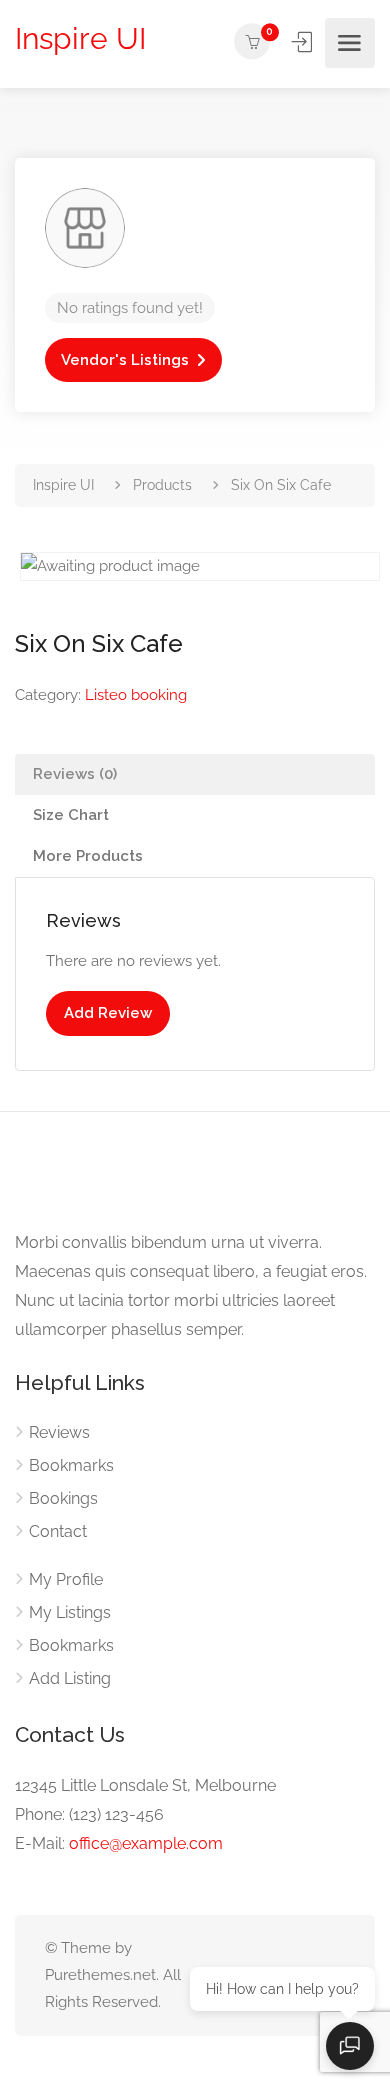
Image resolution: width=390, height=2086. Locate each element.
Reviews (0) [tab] (75, 774)
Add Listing (70, 1678)
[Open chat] (350, 2046)
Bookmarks (71, 1465)
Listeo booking (136, 695)
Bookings (63, 1498)
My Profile (66, 1579)
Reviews (59, 1432)
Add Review (108, 1013)
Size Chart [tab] (71, 815)
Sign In (304, 42)
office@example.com (146, 1843)
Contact (58, 1531)
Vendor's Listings (125, 360)
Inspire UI (80, 38)
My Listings (70, 1612)
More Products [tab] (88, 856)
